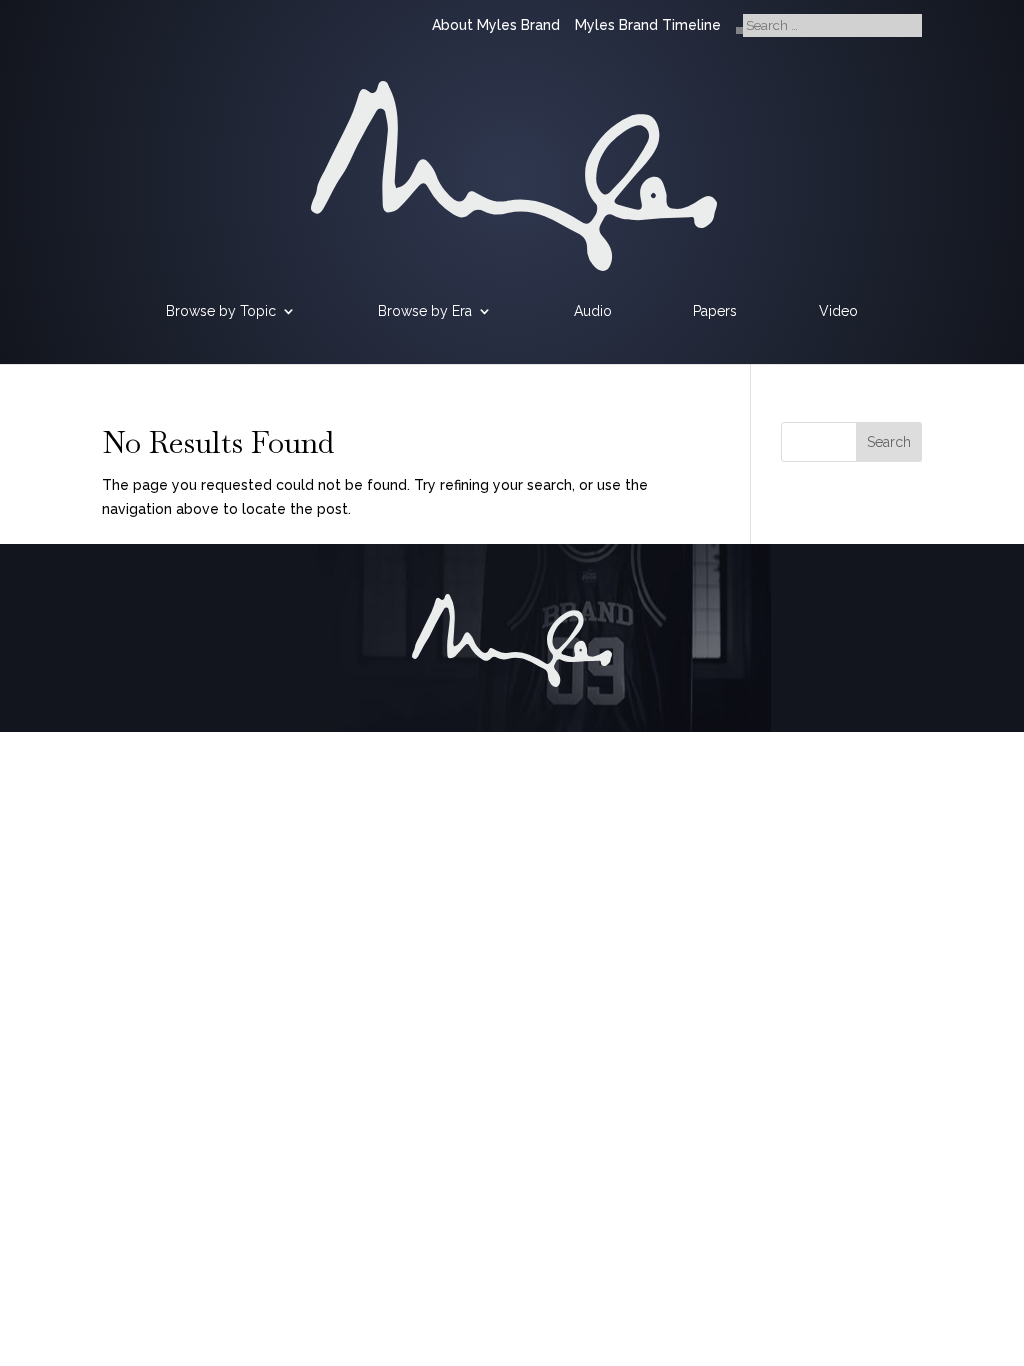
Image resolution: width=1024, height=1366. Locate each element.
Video (838, 311)
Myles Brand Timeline (648, 25)
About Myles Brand (496, 25)
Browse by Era (425, 311)
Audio (593, 311)
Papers (715, 311)
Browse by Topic (221, 311)
